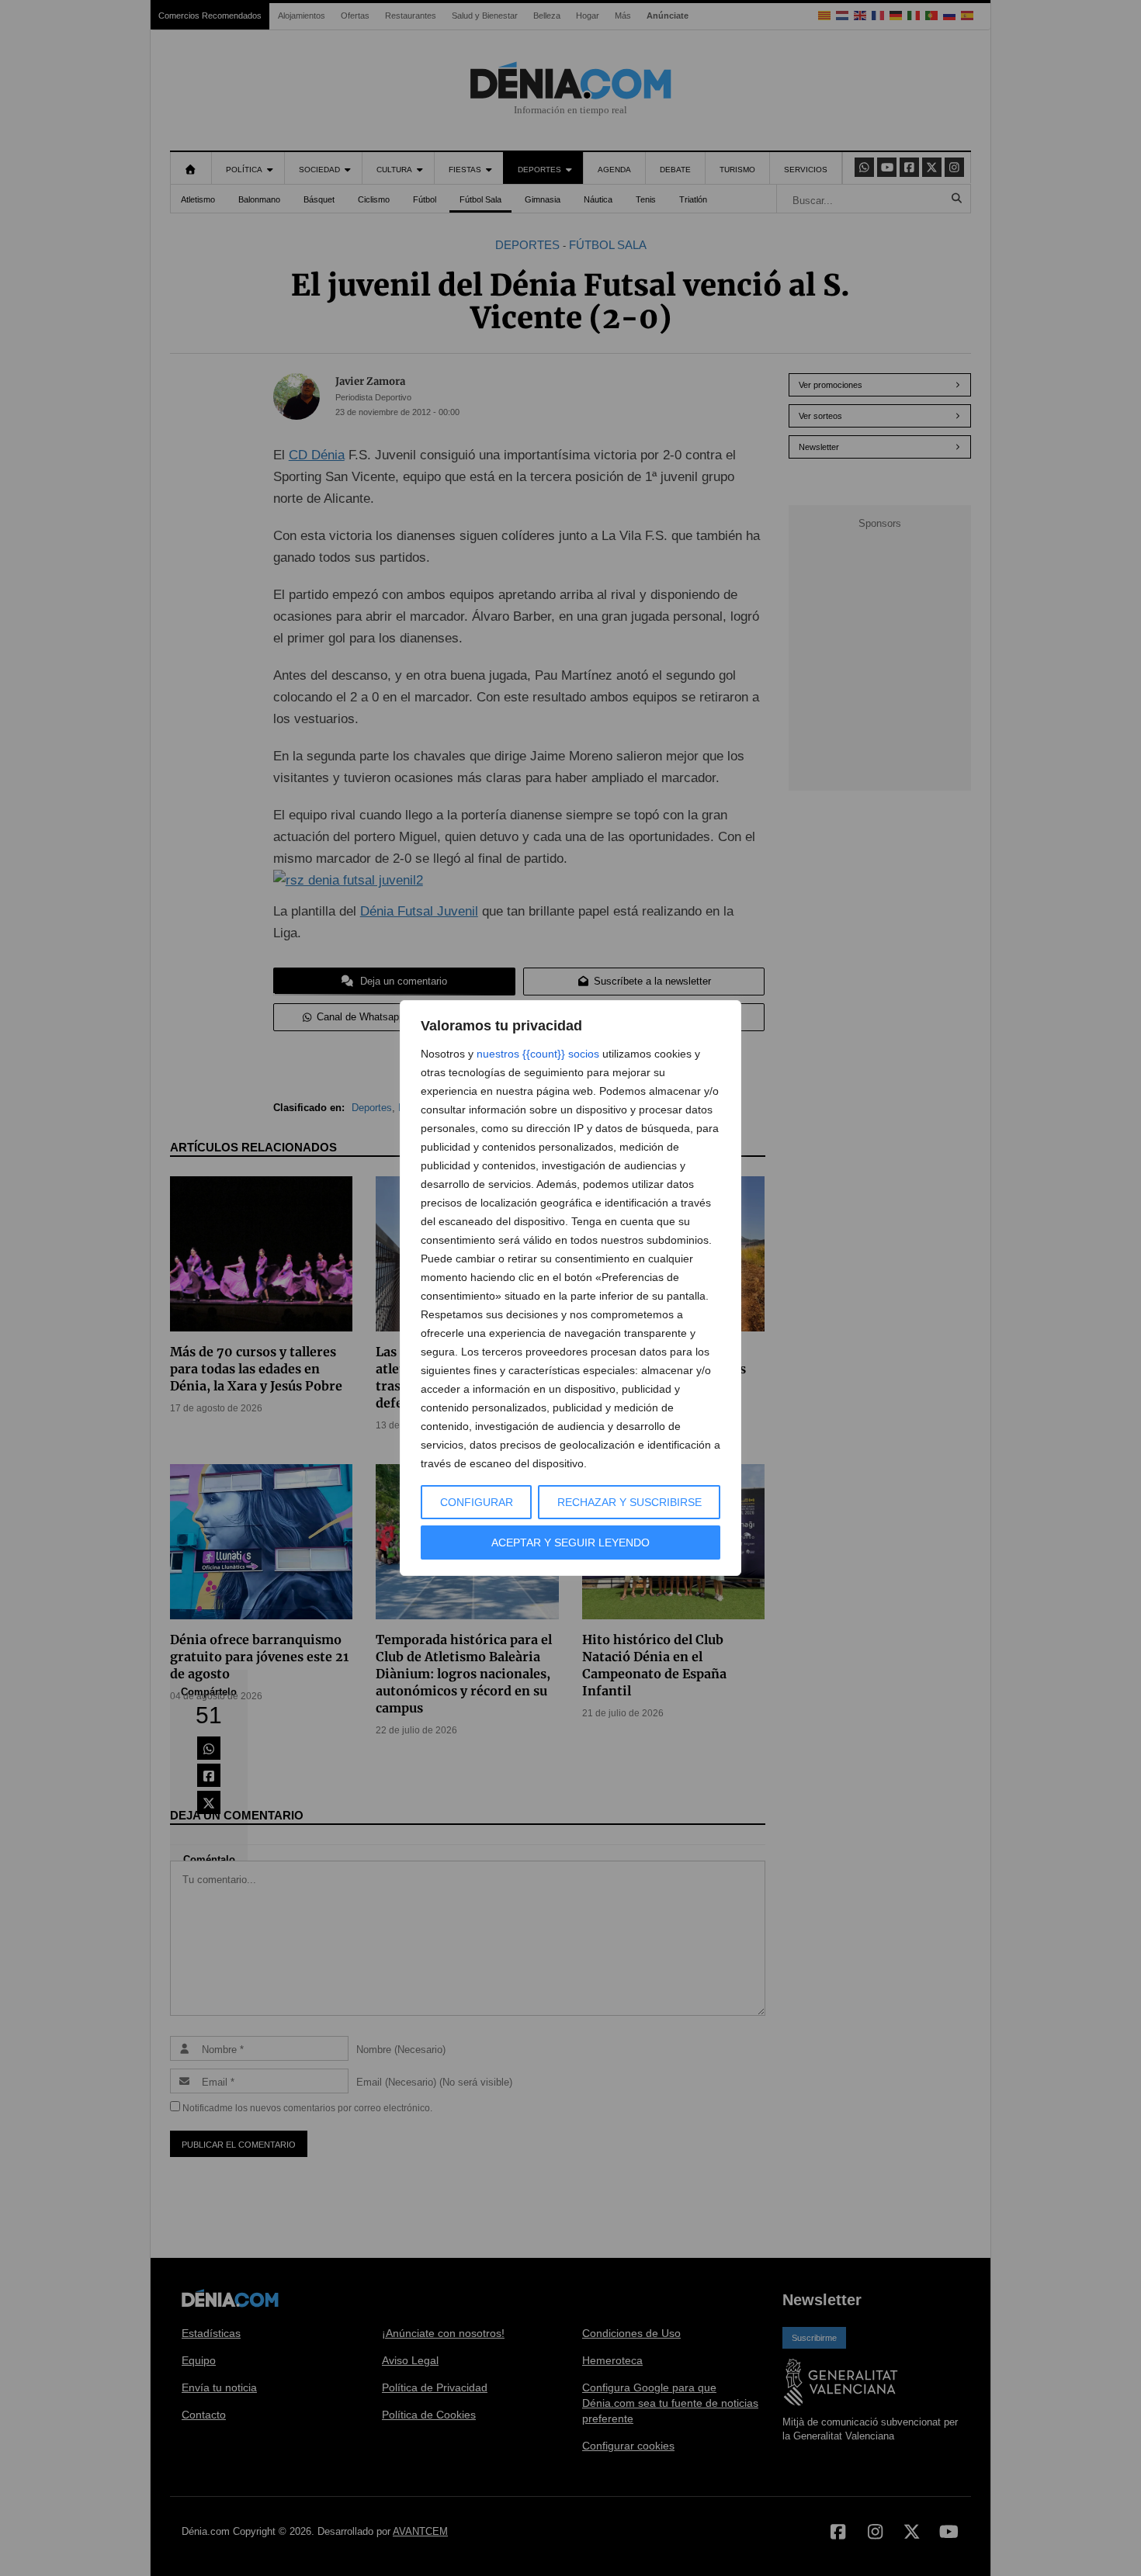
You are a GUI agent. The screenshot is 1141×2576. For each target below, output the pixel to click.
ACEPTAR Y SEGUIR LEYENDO (570, 1542)
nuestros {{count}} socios (538, 1054)
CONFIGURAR (477, 1502)
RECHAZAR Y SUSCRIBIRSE (629, 1502)
